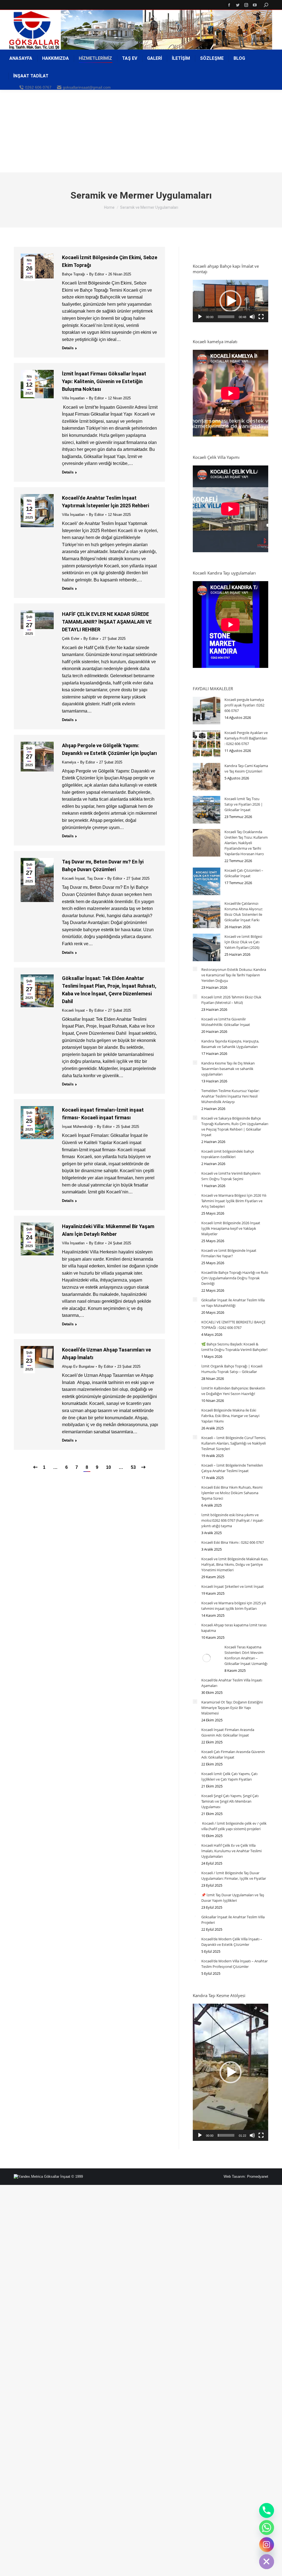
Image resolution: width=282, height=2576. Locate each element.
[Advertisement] (141, 131)
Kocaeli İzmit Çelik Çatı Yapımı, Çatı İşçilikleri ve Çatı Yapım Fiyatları (229, 1776)
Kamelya (69, 762)
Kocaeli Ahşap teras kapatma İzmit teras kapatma (234, 1628)
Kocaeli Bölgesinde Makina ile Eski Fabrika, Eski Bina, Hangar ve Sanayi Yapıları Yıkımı (230, 1416)
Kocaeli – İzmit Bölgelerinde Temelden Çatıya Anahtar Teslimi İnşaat (232, 1468)
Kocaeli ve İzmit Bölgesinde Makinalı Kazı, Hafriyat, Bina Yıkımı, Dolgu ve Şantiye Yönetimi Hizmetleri (235, 1564)
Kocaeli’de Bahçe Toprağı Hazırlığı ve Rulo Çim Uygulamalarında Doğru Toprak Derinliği (235, 1278)
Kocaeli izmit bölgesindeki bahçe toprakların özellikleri (228, 1154)
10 (109, 1467)
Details (68, 348)
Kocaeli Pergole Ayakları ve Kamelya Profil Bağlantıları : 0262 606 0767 (246, 738)
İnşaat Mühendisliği (77, 1127)
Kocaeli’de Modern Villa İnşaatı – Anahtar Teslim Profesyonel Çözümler (234, 1964)
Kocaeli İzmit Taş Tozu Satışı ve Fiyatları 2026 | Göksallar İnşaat (244, 804)
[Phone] (267, 2510)
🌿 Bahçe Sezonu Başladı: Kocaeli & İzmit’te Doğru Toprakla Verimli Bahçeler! (234, 1347)
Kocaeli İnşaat (73, 878)
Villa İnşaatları (73, 398)
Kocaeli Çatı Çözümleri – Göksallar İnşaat (244, 873)
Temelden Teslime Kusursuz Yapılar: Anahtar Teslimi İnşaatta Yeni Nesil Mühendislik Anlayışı (230, 1096)
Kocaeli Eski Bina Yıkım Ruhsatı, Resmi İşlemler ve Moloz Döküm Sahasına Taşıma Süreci (232, 1493)
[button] (231, 301)
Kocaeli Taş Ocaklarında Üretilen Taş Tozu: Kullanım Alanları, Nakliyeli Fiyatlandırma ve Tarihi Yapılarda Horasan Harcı (246, 843)
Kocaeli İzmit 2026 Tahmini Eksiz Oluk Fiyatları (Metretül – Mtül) (231, 1000)
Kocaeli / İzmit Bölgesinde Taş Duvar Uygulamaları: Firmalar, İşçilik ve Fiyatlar (234, 1876)
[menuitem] (21, 58)
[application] (231, 301)
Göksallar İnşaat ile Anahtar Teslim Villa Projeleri (233, 1920)
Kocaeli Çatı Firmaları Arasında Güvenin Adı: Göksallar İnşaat (233, 1754)
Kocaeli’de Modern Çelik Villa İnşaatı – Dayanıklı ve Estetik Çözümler (232, 1942)
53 (133, 1467)
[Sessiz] (252, 317)
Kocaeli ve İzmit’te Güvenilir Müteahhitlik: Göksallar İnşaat (226, 1022)
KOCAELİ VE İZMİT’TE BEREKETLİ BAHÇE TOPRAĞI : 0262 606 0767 (233, 1325)
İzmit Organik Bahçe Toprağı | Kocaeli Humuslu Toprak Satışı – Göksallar (232, 1369)
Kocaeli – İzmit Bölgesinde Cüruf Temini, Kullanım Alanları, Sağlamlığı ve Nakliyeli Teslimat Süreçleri (234, 1443)
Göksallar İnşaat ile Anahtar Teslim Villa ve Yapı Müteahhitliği (233, 1303)
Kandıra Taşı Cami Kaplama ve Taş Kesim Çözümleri (246, 768)
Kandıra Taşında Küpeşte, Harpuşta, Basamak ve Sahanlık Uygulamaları (230, 1044)
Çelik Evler (71, 639)
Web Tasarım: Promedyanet (246, 2177)
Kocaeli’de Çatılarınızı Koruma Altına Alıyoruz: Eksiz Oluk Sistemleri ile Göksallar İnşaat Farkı (244, 912)
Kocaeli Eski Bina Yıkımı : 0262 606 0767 (233, 1542)
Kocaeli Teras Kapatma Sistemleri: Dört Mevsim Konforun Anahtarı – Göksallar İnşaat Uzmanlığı (246, 1655)
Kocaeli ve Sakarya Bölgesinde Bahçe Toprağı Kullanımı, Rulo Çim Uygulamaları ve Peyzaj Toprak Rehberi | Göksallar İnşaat (235, 1126)
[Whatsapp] (267, 2528)
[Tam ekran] (261, 317)
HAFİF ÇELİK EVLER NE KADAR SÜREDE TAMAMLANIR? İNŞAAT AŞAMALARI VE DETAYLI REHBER (107, 622)
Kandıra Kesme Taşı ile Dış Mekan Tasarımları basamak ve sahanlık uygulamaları (228, 1069)
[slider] (226, 317)
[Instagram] (267, 2545)
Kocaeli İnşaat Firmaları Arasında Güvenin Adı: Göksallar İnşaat (228, 1732)
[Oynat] (200, 317)
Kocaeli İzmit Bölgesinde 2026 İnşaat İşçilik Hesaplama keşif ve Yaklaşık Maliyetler (231, 1228)
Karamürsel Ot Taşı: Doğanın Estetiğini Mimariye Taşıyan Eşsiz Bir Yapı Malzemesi (232, 1708)
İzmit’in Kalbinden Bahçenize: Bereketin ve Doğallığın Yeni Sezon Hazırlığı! (233, 1391)
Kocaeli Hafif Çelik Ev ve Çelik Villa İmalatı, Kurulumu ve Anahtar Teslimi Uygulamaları (231, 1851)
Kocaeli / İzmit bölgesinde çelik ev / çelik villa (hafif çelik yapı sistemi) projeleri (234, 1826)
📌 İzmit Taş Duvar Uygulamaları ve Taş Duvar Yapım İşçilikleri (233, 1898)
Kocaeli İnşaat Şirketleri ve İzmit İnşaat (233, 1586)
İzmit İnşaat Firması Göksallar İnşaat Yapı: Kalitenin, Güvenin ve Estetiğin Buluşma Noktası (104, 381)
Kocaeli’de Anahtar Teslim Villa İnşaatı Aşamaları (232, 1683)
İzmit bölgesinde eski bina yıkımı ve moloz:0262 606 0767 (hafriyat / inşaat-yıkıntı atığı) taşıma (233, 1520)
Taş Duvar (95, 878)
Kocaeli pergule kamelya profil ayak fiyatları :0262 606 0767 (244, 705)
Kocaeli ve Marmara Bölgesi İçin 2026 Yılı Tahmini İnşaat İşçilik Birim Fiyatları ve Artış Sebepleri (234, 1201)
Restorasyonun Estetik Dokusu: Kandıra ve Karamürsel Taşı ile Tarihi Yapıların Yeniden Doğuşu (234, 975)
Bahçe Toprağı (74, 274)
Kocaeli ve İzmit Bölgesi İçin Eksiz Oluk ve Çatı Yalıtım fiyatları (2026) (243, 942)
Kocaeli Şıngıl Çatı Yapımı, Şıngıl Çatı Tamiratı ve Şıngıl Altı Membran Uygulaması (230, 1801)
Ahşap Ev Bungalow (78, 1366)
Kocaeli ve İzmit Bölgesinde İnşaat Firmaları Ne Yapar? (229, 1253)
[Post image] (207, 711)
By (97, 274)
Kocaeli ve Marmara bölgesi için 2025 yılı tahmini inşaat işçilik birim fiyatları (234, 1606)
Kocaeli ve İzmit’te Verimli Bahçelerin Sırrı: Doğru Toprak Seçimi (231, 1176)
